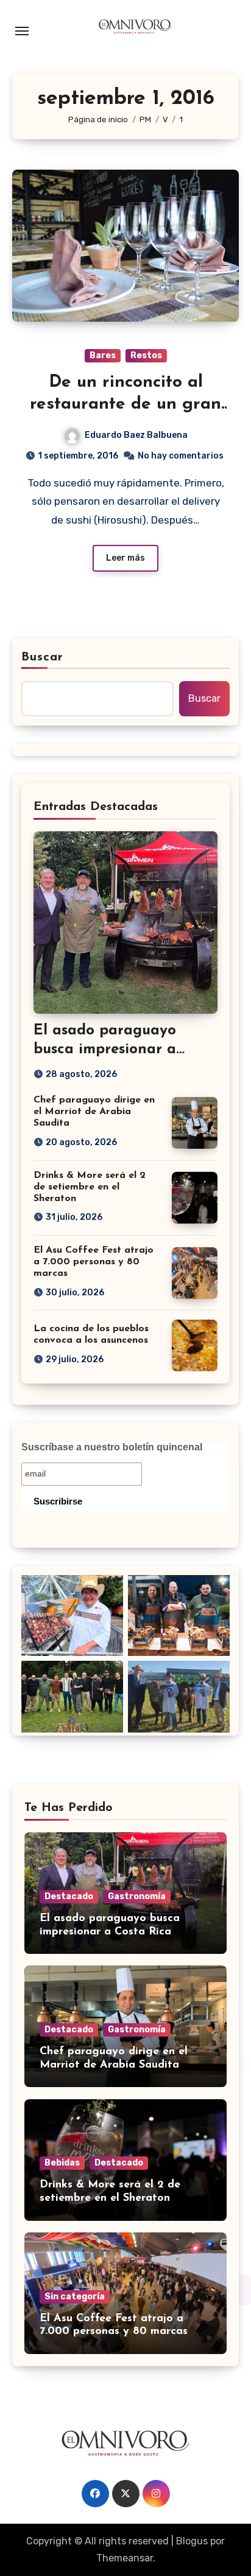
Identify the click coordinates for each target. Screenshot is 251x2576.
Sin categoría (75, 2297)
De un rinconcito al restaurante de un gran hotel (125, 405)
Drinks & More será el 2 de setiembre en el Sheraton (90, 1187)
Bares (103, 355)
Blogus (192, 2541)
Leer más (125, 558)
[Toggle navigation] (22, 31)
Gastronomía (137, 1896)
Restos (146, 355)
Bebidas (62, 2163)
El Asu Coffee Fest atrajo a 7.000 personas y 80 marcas (94, 1262)
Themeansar (125, 2558)
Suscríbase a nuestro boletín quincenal (112, 1447)
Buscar (43, 657)
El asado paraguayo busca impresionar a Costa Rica (105, 1050)
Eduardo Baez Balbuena (136, 435)
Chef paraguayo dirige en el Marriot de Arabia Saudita (94, 1112)
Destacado (69, 1896)
